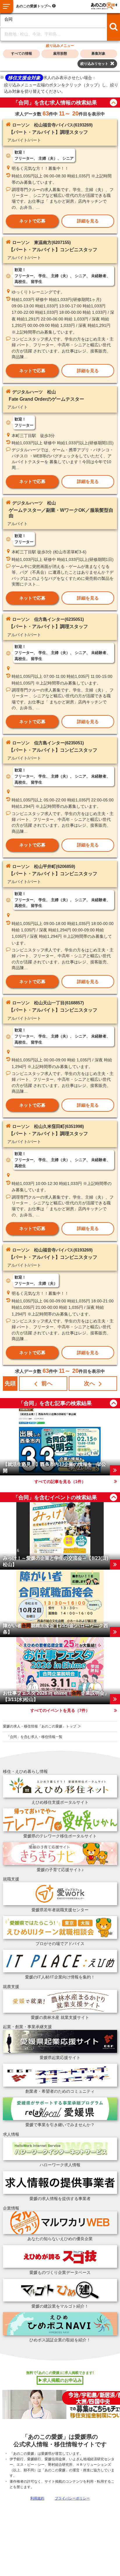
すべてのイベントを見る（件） (60, 1710)
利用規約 (37, 2498)
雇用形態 (60, 54)
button (113, 102)
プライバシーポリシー (72, 2498)
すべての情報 (22, 54)
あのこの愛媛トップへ (33, 6)
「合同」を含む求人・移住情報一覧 (34, 1737)
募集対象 (98, 54)
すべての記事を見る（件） (60, 1482)
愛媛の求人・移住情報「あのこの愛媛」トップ (40, 1726)
